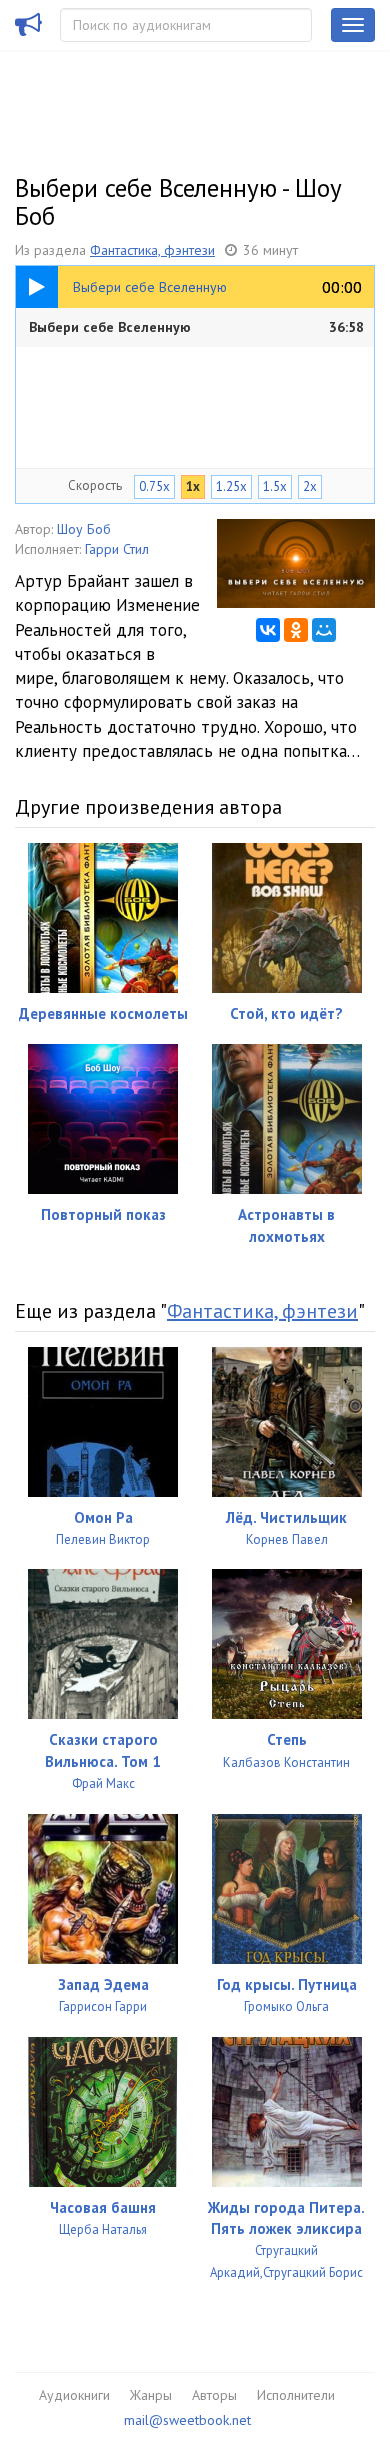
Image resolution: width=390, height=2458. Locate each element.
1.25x (231, 486)
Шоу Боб (84, 529)
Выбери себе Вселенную (196, 327)
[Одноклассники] (296, 630)
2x (310, 486)
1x (193, 486)
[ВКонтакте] (268, 630)
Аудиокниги (74, 2395)
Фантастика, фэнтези (152, 250)
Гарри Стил (117, 549)
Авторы (214, 2395)
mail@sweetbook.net (187, 2420)
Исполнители (296, 2395)
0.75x (154, 486)
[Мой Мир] (324, 630)
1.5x (275, 486)
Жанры (151, 2395)
